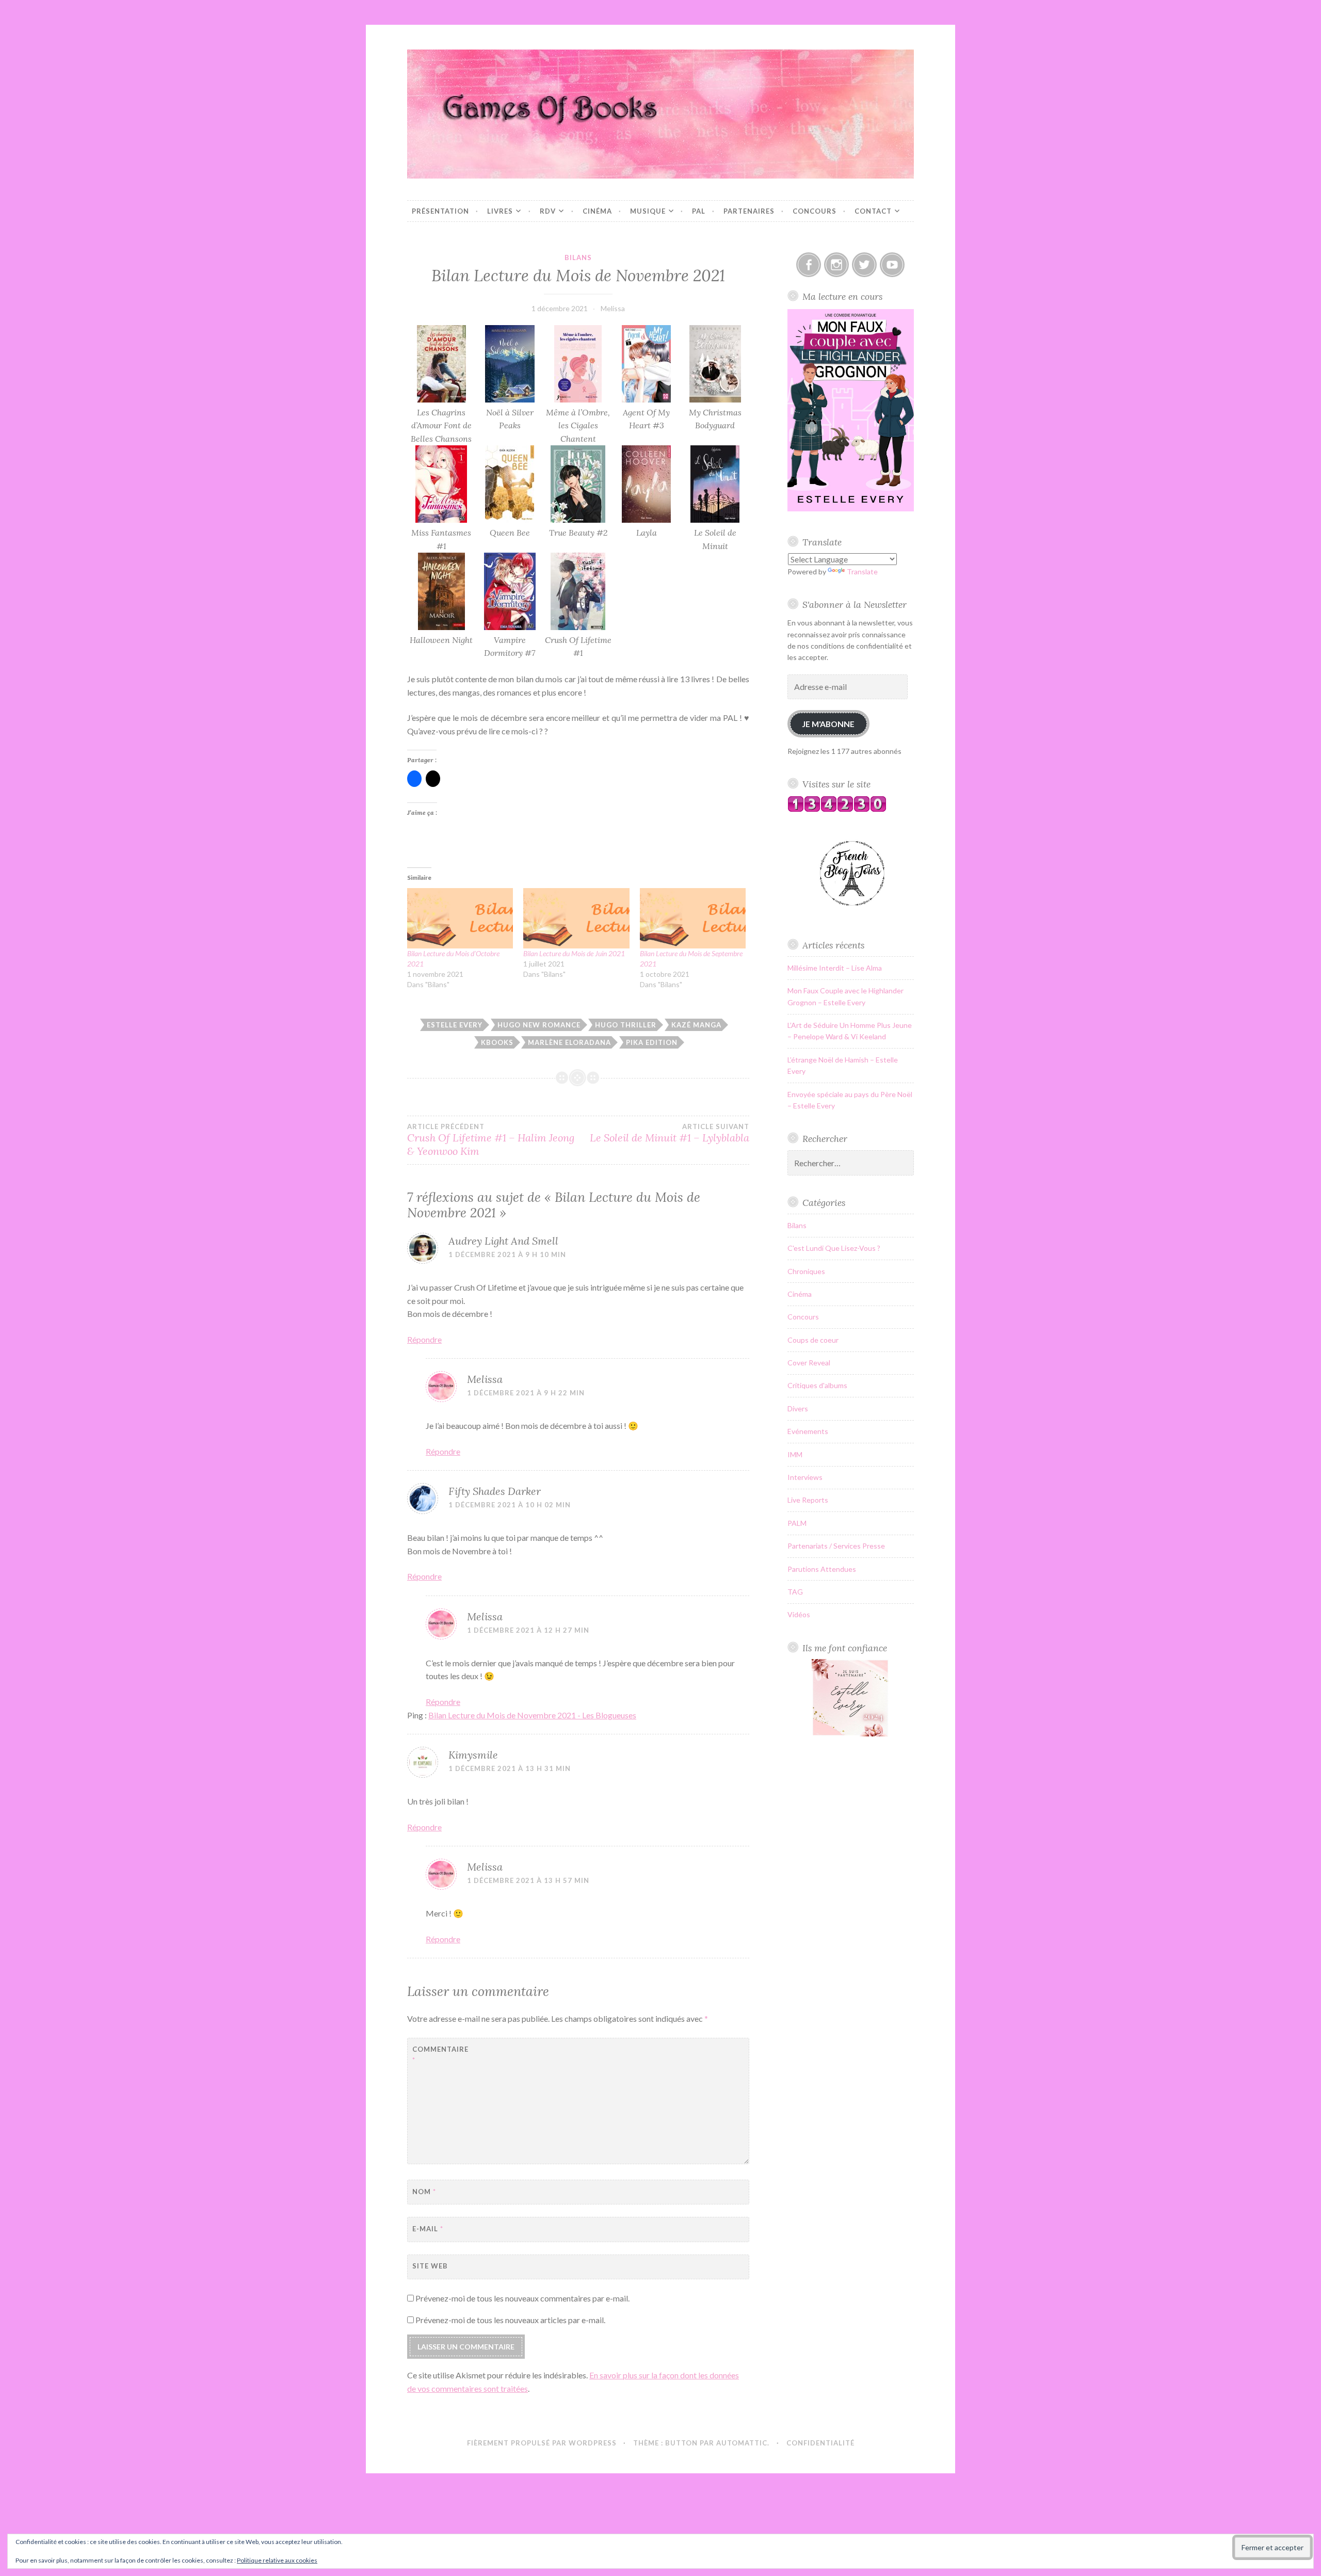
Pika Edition (652, 1042)
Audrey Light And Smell (503, 1241)
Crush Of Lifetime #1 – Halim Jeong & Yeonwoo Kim (491, 1140)
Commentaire (438, 2055)
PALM (797, 1523)
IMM (795, 1454)
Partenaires (749, 211)
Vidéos (799, 1614)
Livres (500, 211)
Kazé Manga (696, 1025)
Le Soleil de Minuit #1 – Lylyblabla (669, 1133)
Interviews (805, 1477)
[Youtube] (892, 265)
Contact (873, 211)
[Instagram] (836, 265)
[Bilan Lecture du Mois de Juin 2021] (576, 918)
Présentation (440, 211)
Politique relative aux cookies (277, 2560)
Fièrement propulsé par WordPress (542, 2443)
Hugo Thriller (626, 1025)
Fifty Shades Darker (495, 1491)
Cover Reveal (809, 1363)
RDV (548, 211)
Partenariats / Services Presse (836, 1546)
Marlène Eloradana (569, 1042)
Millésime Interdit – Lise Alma (835, 968)
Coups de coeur (813, 1340)
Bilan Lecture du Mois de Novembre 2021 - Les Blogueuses (532, 1715)
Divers (798, 1408)
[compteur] (837, 809)
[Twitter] (864, 265)
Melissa (613, 308)
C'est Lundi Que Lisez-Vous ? (834, 1248)
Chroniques (806, 1271)
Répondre (424, 1339)
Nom (424, 2192)
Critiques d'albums (817, 1385)
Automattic (742, 2443)
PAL (699, 211)
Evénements (808, 1431)
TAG (795, 1592)
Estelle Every (455, 1025)
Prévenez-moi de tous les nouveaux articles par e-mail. (510, 2320)
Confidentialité (820, 2443)
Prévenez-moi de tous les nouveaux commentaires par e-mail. (522, 2298)
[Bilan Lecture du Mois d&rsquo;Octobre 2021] (460, 918)
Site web (430, 2266)
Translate (862, 571)
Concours (815, 211)
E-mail (428, 2229)
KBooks (497, 1042)
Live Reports (808, 1500)
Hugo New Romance (539, 1025)
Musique (648, 211)
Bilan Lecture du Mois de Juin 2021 (574, 953)
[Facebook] (809, 265)
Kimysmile (473, 1755)
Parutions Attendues (822, 1569)
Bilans (578, 257)
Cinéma (597, 211)
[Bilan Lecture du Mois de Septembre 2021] (693, 918)
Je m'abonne (828, 724)
